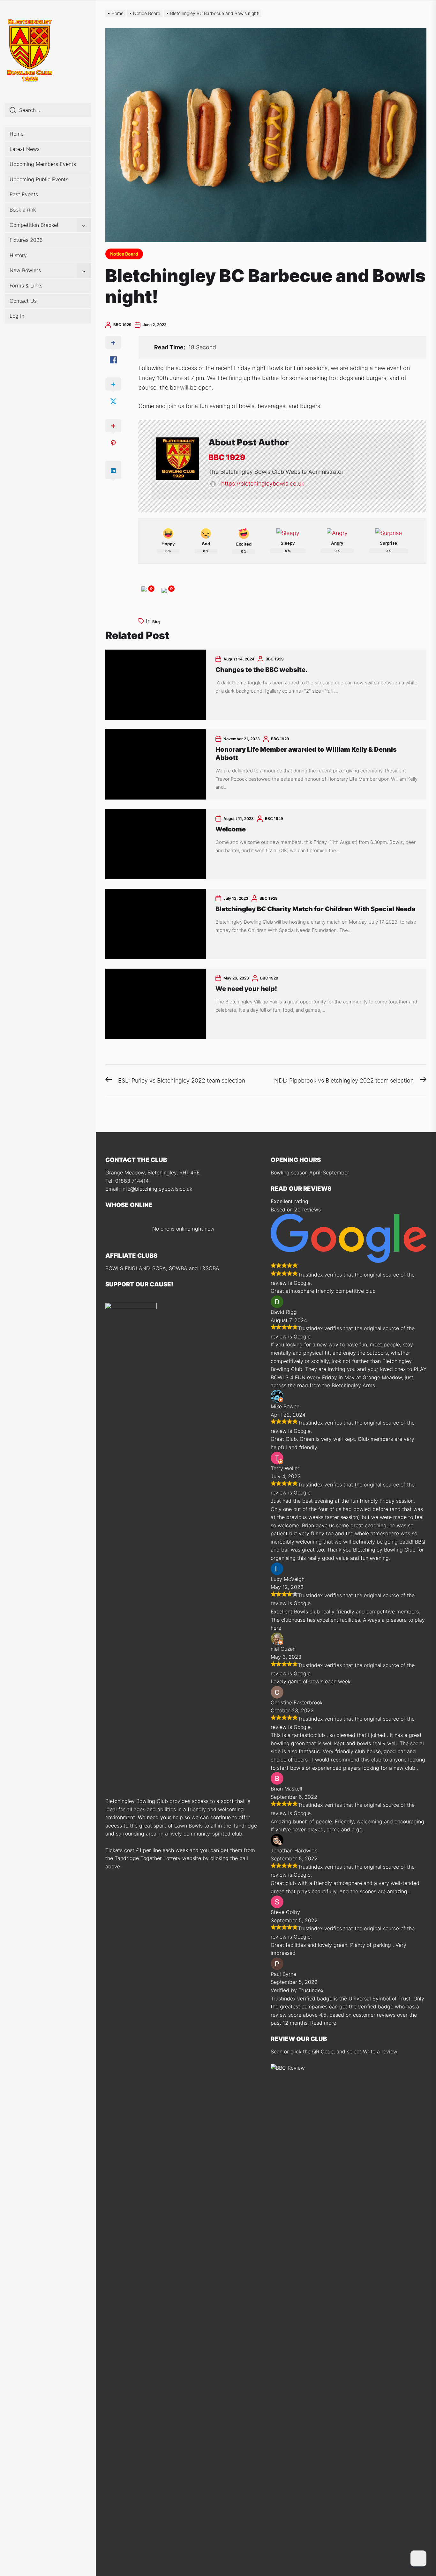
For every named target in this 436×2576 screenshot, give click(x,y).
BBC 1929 (122, 325)
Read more (323, 2023)
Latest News (25, 149)
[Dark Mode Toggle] (418, 2558)
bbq (156, 622)
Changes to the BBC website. (261, 670)
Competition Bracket (34, 225)
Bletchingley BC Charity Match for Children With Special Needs (316, 909)
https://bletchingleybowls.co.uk (263, 484)
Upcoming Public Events (39, 179)
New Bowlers (25, 270)
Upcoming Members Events (43, 164)
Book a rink (23, 210)
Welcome (231, 829)
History (18, 255)
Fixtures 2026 (26, 240)
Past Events (24, 194)
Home (17, 134)
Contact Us (23, 301)
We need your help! (246, 989)
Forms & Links (26, 286)
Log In (17, 316)
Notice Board (124, 254)
